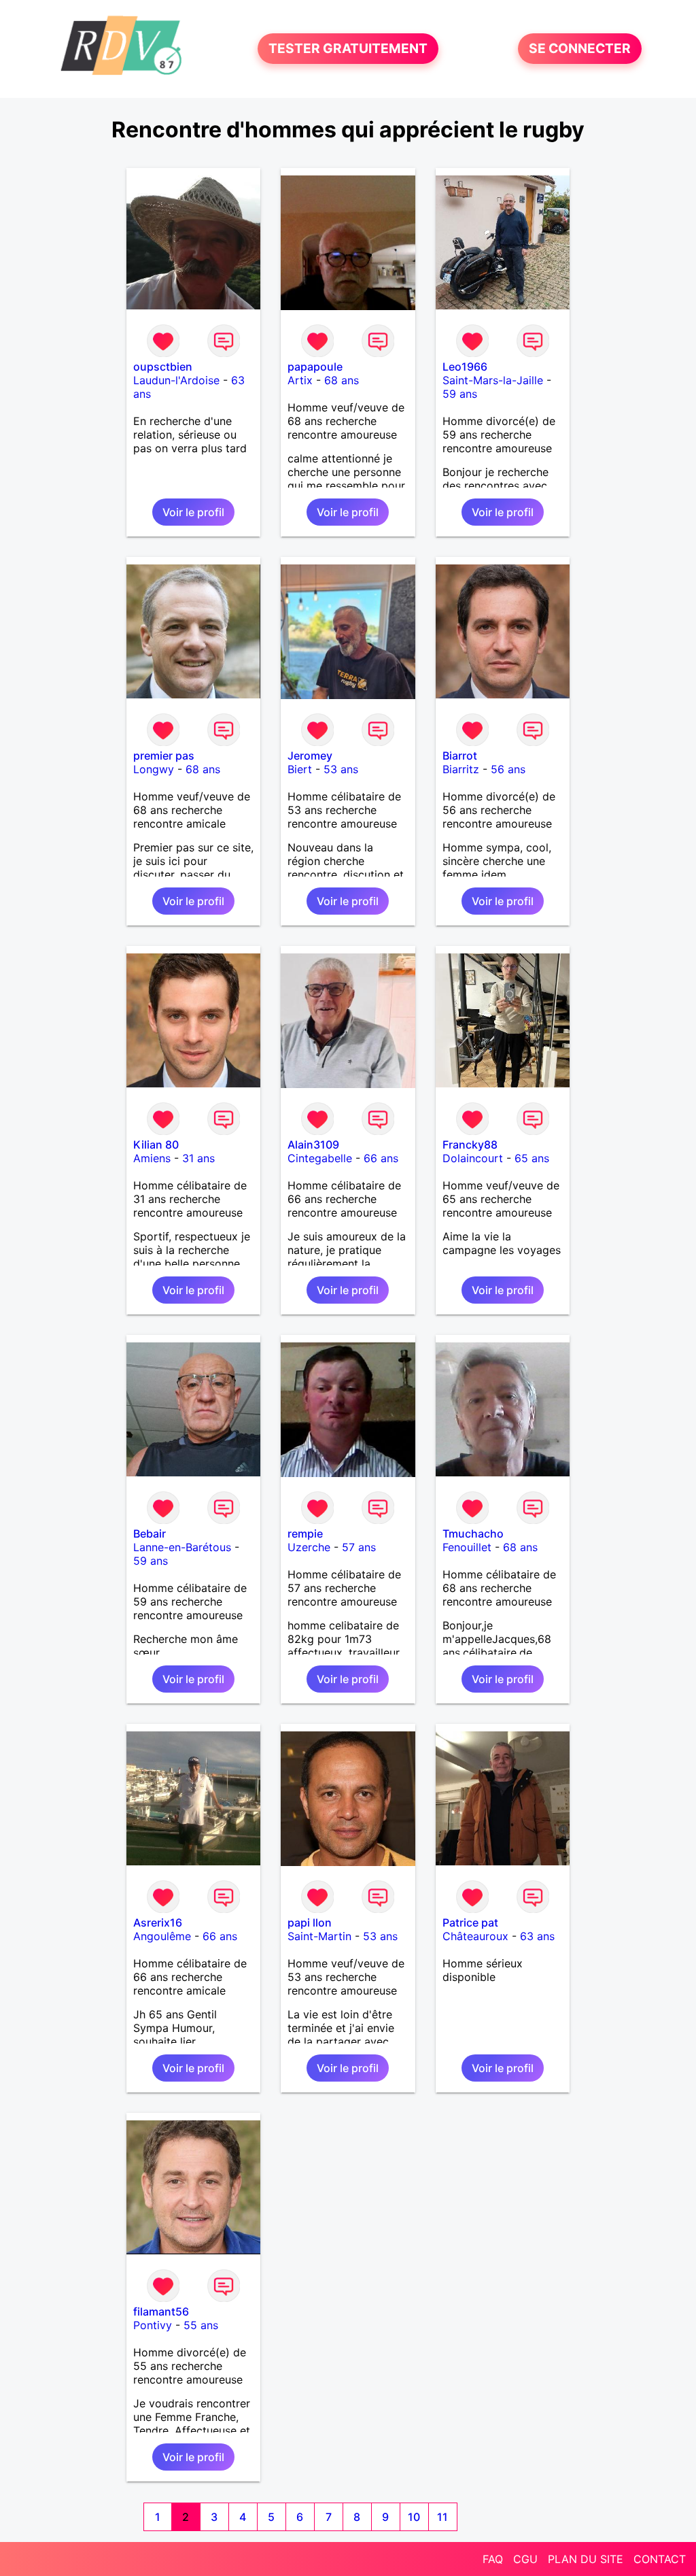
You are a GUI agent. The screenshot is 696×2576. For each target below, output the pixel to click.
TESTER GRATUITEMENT (348, 49)
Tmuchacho (473, 1533)
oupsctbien (163, 367)
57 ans (359, 1547)
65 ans (532, 1158)
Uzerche (309, 1547)
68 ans (342, 380)
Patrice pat (470, 1922)
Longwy (154, 769)
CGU (525, 2559)
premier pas (164, 756)
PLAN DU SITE (586, 2559)
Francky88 (470, 1145)
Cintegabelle (320, 1158)
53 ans (341, 769)
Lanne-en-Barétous (182, 1547)
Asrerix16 (158, 1922)
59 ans (460, 394)
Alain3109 (313, 1145)
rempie (305, 1533)
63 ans (537, 1936)
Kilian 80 (156, 1145)
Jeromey (310, 756)
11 (442, 2517)
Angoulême (162, 1936)
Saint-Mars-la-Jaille (493, 380)
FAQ (493, 2559)
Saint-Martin (319, 1936)
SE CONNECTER (580, 49)
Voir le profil (193, 512)
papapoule (315, 367)
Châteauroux (475, 1936)
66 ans (381, 1158)
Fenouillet (467, 1547)
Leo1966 (465, 367)
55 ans (201, 2325)
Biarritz (461, 769)
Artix (300, 380)
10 (414, 2517)
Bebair (150, 1533)
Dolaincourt (473, 1158)
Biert (300, 769)
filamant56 (161, 2311)
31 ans (198, 1158)
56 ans (508, 769)
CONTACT (660, 2559)
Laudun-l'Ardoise (176, 380)
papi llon (310, 1922)
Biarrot (460, 756)
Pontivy (153, 2325)
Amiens (152, 1158)
